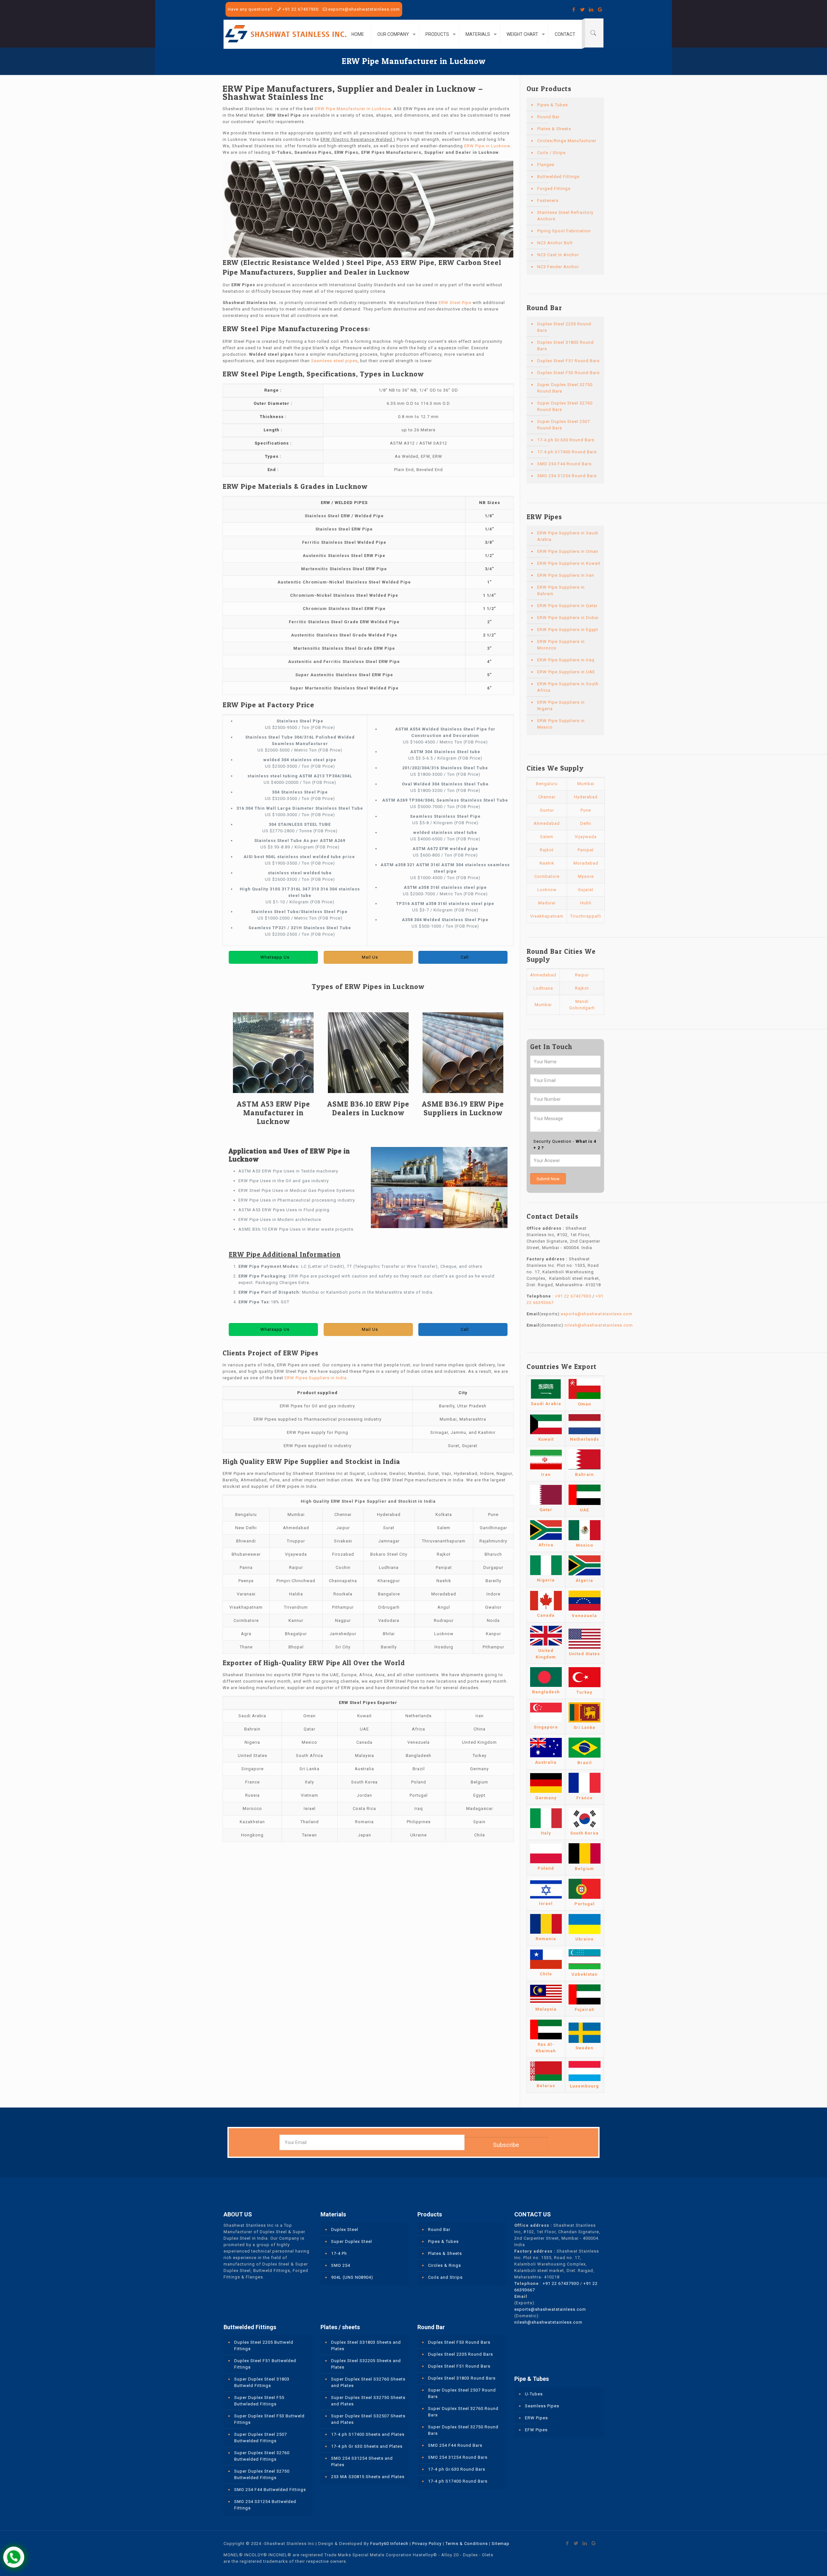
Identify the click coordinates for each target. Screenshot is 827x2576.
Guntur (547, 810)
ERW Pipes (536, 2418)
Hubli (586, 903)
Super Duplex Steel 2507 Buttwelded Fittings (261, 2438)
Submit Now (548, 1179)
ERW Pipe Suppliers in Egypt (568, 630)
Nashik (547, 863)
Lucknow (547, 890)
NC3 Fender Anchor (558, 267)
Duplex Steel (345, 2229)
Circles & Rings (445, 2265)
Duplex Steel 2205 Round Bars (564, 327)
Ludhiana (543, 988)
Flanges (546, 165)
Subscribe (506, 2145)
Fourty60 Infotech (389, 2544)
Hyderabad (586, 797)
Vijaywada (586, 837)
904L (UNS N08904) (352, 2277)
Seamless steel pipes (334, 361)
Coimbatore (547, 876)
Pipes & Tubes (553, 105)
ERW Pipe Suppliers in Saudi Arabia (568, 536)
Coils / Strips (551, 153)
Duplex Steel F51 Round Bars (568, 361)
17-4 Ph (339, 2253)
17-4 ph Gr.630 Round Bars (566, 440)
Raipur (582, 975)
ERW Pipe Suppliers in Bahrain (561, 590)
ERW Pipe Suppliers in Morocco (561, 645)
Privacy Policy (427, 2544)
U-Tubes (534, 2394)
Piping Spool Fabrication (564, 231)
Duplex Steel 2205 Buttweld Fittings (264, 2345)
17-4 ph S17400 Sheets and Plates (368, 2434)
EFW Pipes (536, 2430)
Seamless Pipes (542, 2406)
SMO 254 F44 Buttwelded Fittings (270, 2490)
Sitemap (501, 2544)
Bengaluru (547, 784)
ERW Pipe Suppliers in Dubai (568, 618)
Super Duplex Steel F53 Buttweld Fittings (269, 2419)
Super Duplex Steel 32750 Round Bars (565, 388)
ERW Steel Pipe (455, 303)
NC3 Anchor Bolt (555, 243)
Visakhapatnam (547, 916)
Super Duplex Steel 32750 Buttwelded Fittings (262, 2474)
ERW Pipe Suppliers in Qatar (567, 606)
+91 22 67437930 (300, 9)
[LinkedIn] (591, 10)
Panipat (586, 850)
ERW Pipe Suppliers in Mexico (561, 724)
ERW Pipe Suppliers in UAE (566, 672)
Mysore (586, 876)
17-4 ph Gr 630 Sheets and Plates (367, 2446)
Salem (547, 837)
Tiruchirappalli (586, 916)
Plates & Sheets (554, 129)
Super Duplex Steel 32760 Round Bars (565, 406)
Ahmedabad (547, 823)
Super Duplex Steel (352, 2241)
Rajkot (547, 850)
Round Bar (548, 117)
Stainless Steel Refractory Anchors (565, 216)
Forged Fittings (554, 189)
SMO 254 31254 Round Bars (567, 476)
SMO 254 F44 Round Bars (564, 464)
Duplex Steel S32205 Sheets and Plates (366, 2364)
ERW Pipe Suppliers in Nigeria (561, 705)
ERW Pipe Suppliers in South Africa (568, 687)
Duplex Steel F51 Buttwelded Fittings (265, 2364)
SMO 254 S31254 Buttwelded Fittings (265, 2505)
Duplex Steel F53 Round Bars (568, 373)
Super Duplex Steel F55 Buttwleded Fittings (259, 2401)
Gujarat (586, 890)
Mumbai (586, 784)
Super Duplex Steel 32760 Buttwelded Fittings (262, 2456)
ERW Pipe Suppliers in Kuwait (569, 563)
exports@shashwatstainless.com (364, 9)
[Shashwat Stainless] (286, 34)
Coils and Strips (445, 2277)
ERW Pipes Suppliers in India (316, 1378)
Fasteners (548, 200)
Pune (586, 810)
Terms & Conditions (467, 2544)
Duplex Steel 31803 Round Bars (565, 346)
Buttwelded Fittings (558, 177)
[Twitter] (583, 10)
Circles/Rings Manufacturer (567, 141)
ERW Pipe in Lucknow (487, 146)
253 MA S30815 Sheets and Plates (368, 2477)
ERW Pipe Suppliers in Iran (566, 575)
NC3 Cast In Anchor (558, 255)
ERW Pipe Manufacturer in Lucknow (353, 109)
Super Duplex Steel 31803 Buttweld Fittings (262, 2382)
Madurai (547, 903)
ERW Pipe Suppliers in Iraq (566, 660)
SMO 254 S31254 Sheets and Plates (362, 2461)
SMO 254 (341, 2265)
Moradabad (586, 863)
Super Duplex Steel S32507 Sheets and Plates (368, 2419)
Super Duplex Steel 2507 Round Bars (564, 425)
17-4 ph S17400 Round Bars (567, 452)
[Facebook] (574, 10)
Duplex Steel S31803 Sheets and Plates (366, 2345)
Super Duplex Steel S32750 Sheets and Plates (368, 2401)
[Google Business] (600, 10)
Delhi (586, 823)
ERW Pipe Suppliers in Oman (568, 551)
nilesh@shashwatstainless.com (599, 1325)
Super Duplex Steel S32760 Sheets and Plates (368, 2382)
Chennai (547, 797)
